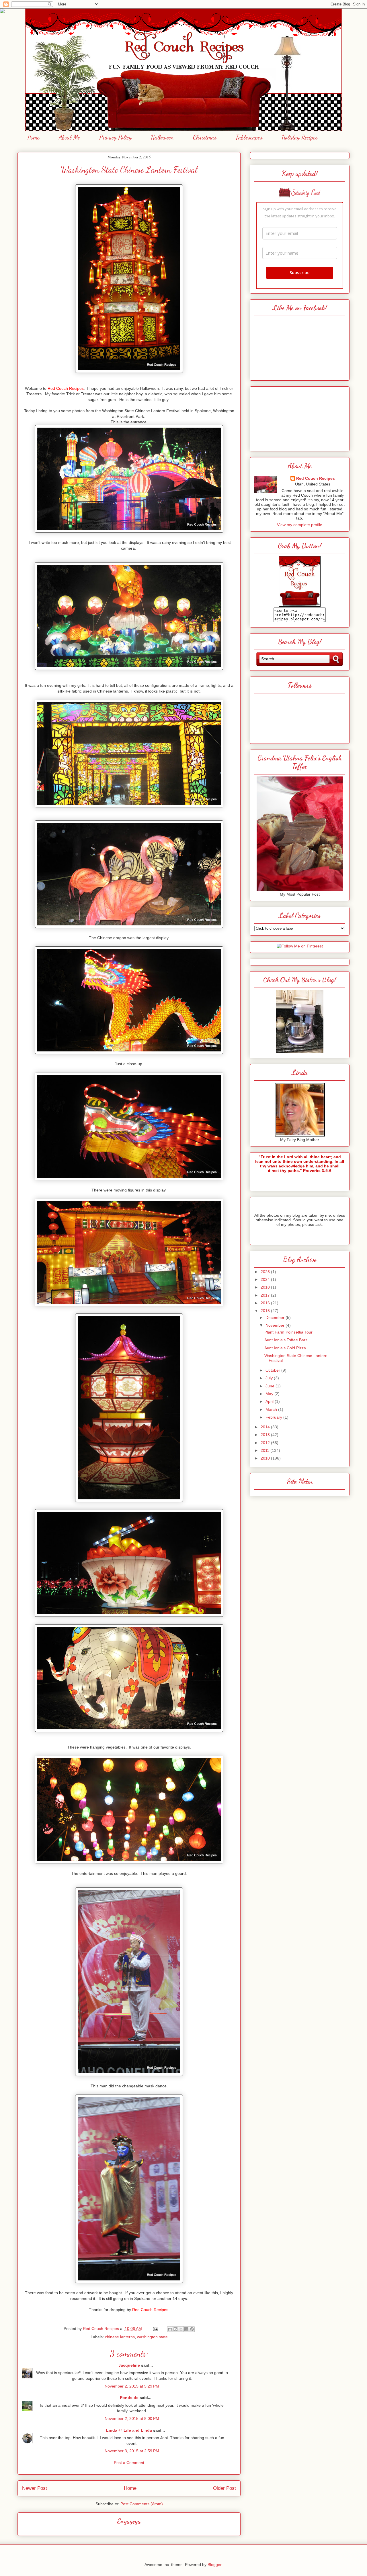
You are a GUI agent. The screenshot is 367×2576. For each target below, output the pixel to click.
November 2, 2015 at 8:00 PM (132, 2418)
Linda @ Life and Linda (129, 2430)
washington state (152, 2337)
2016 (266, 1303)
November (276, 1325)
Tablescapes (249, 137)
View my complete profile (300, 525)
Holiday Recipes (300, 137)
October (273, 1370)
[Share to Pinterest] (192, 2329)
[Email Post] (155, 2329)
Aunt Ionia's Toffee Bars (286, 1340)
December (276, 1318)
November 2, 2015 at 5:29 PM (132, 2386)
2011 (266, 1450)
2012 (266, 1443)
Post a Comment (129, 2463)
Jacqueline (129, 2365)
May (270, 1394)
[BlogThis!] (175, 2329)
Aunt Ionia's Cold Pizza (285, 1348)
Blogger (214, 2565)
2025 (266, 1272)
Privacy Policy (115, 137)
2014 (266, 1427)
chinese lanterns (120, 2337)
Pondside (129, 2398)
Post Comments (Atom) (142, 2504)
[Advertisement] (300, 417)
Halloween (162, 137)
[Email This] (170, 2329)
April (270, 1401)
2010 (266, 1458)
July (270, 1378)
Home (33, 137)
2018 (266, 1287)
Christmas (205, 137)
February (274, 1417)
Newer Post (35, 2488)
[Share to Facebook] (186, 2329)
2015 (266, 1311)
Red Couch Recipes (316, 478)
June (271, 1386)
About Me (69, 137)
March (272, 1409)
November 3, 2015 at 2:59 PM (132, 2451)
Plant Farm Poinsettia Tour (288, 1332)
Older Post (225, 2488)
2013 (266, 1435)
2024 (266, 1279)
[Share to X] (181, 2329)
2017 (266, 1295)
